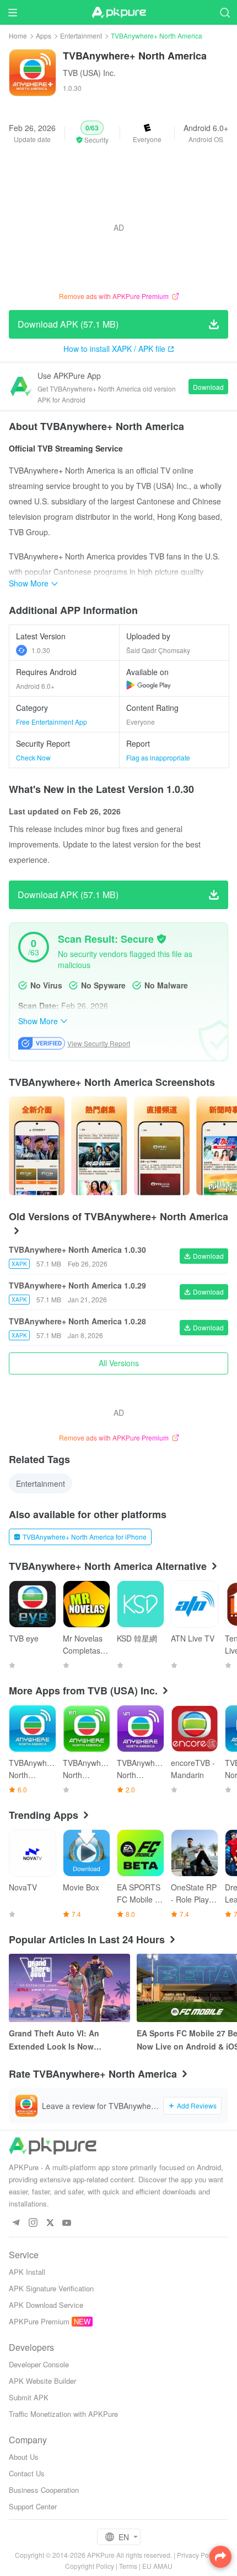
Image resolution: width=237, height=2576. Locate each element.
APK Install (27, 2272)
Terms (128, 2566)
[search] (225, 12)
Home (18, 36)
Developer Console (39, 2364)
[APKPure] (118, 13)
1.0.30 (41, 650)
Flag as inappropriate (158, 757)
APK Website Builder (42, 2381)
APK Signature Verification (51, 2288)
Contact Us (27, 2473)
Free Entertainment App (52, 722)
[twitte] (50, 2223)
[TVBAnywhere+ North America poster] (37, 1146)
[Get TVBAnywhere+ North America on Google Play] (149, 685)
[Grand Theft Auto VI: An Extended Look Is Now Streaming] (69, 1988)
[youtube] (67, 2223)
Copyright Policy (90, 2566)
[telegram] (16, 2223)
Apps (44, 36)
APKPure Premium (39, 2321)
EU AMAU (157, 2566)
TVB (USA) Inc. (89, 73)
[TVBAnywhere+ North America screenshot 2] (162, 1146)
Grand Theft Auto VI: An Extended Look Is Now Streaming (54, 2040)
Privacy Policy (198, 2555)
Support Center (33, 2506)
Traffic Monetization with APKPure (63, 2414)
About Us (24, 2457)
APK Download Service (46, 2305)
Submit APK (29, 2397)
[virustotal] (161, 939)
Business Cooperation (44, 2490)
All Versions (119, 1363)
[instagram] (33, 2223)
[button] (92, 133)
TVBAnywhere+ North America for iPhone (85, 1537)
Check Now (33, 757)
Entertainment (81, 36)
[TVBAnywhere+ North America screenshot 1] (99, 1146)
